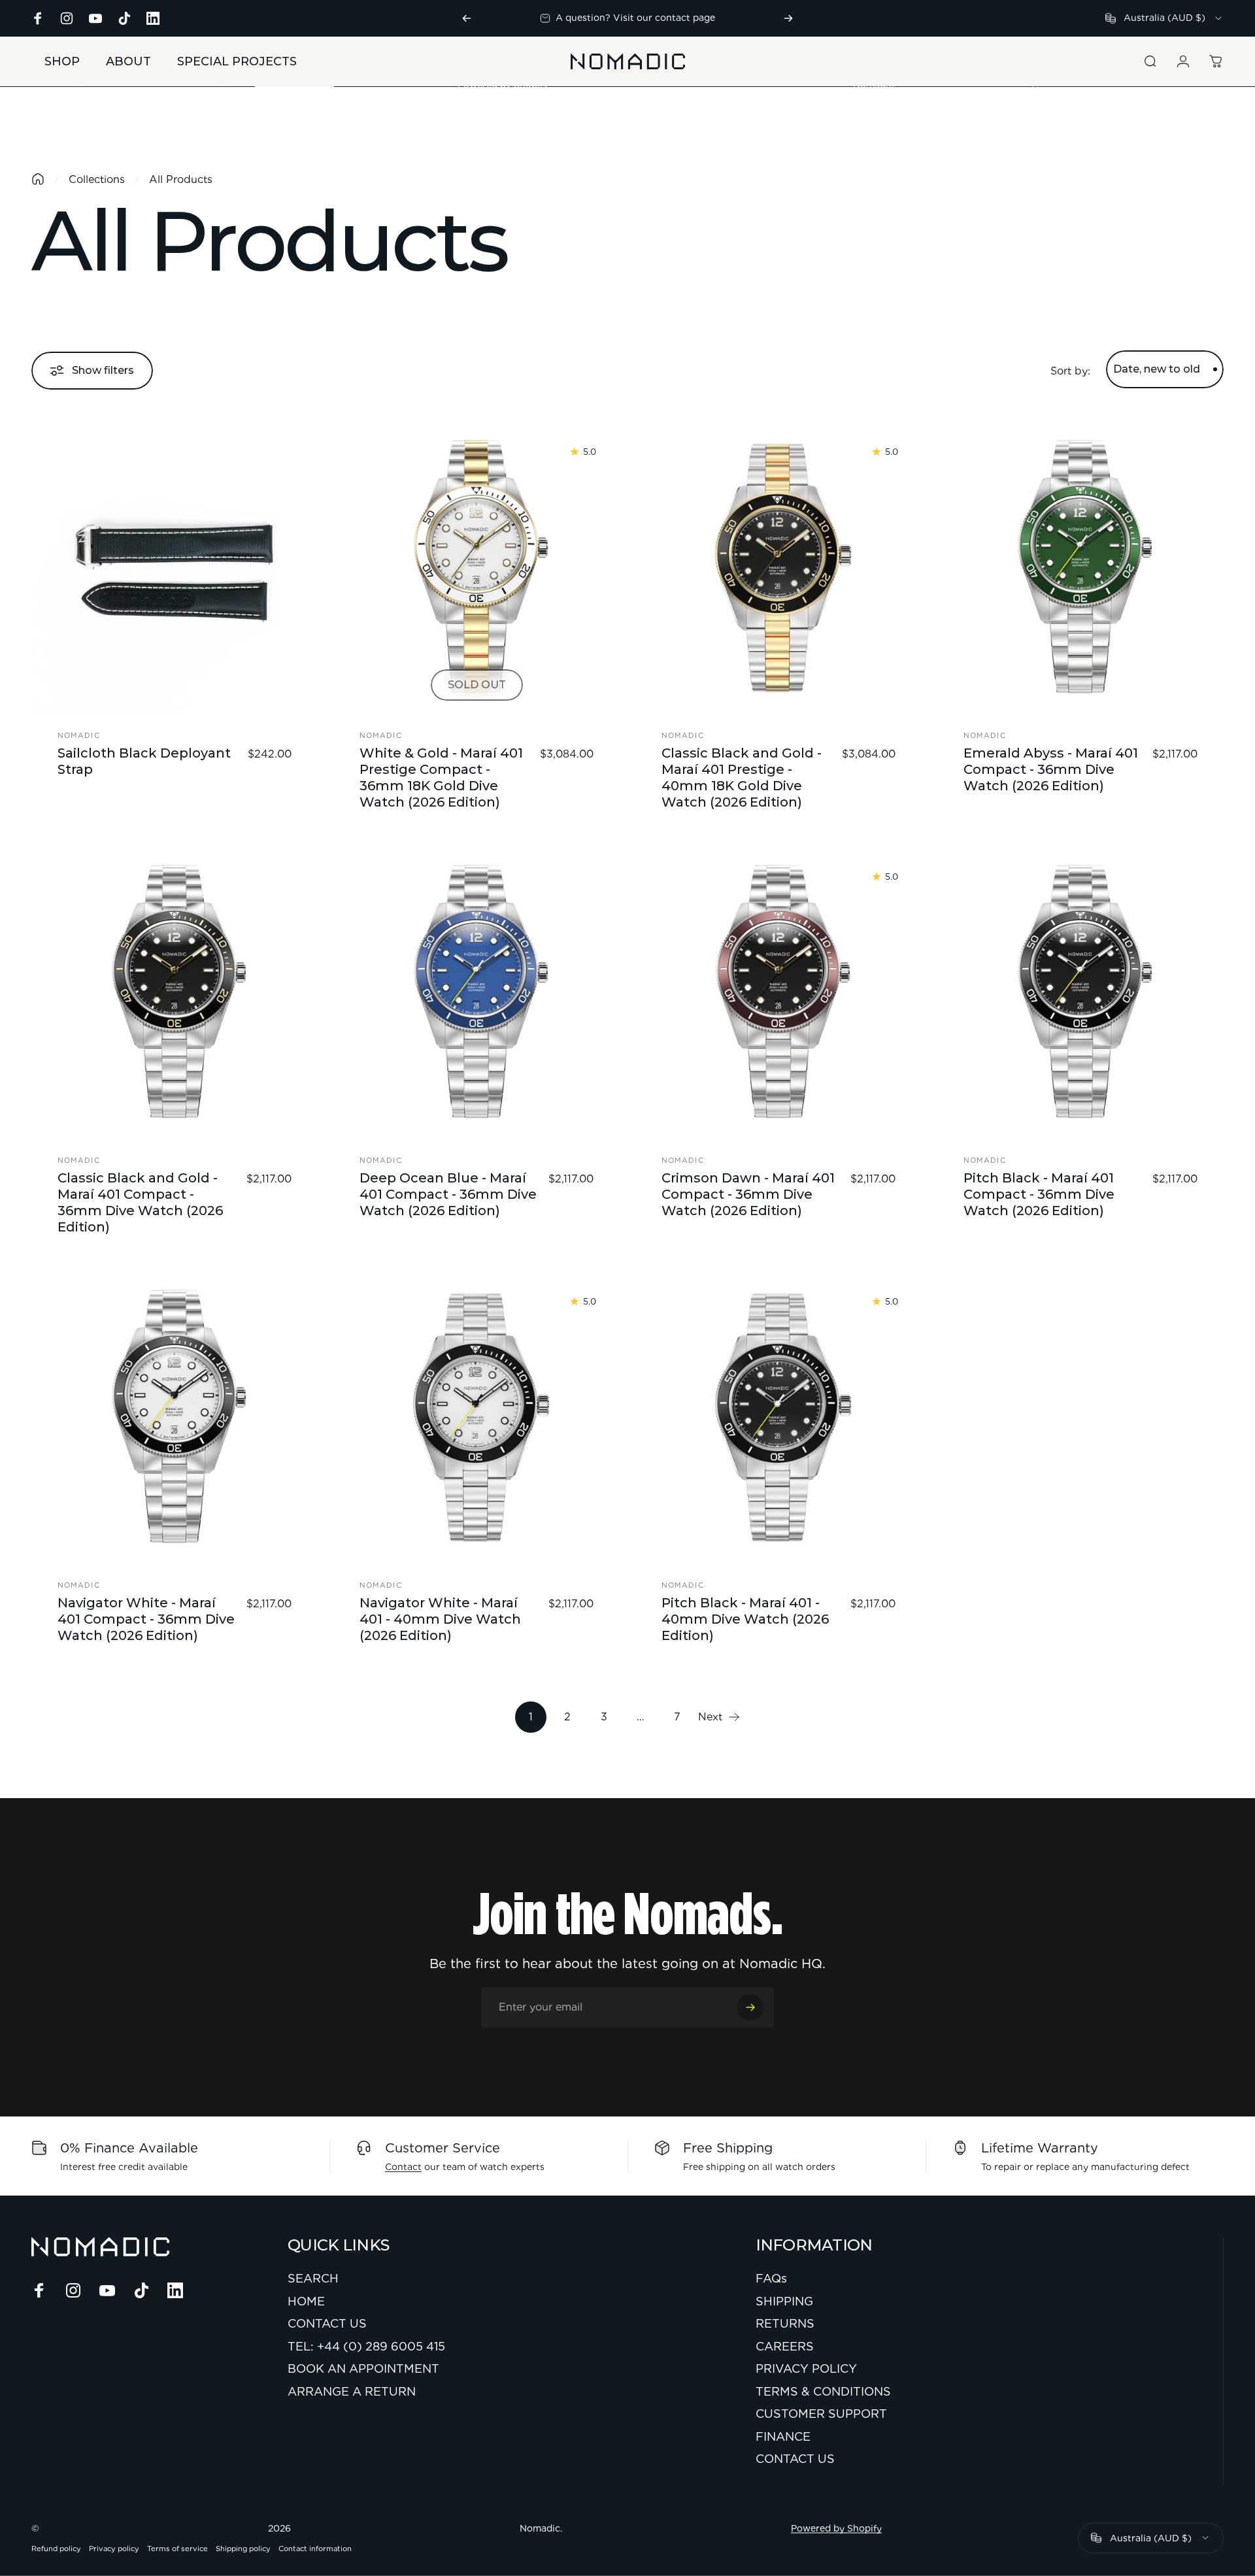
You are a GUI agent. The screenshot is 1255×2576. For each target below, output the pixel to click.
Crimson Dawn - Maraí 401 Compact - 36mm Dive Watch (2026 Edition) (748, 1194)
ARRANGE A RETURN (352, 2391)
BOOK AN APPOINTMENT (363, 2368)
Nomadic (79, 735)
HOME (306, 2301)
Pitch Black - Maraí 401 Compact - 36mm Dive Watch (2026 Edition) (1039, 1194)
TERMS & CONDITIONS (823, 2391)
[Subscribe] (750, 2007)
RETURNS (785, 2323)
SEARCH (313, 2278)
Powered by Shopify (836, 2528)
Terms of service (177, 2549)
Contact (403, 2167)
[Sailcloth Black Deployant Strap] (175, 571)
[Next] (788, 18)
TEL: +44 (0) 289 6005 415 (366, 2346)
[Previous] (467, 18)
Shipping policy (243, 2549)
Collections (97, 179)
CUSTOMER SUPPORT (821, 2414)
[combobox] (1164, 18)
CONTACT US (327, 2323)
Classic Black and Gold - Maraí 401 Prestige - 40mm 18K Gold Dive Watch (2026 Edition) (742, 778)
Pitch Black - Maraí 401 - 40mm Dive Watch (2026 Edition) (745, 1619)
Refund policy (56, 2549)
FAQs (771, 2278)
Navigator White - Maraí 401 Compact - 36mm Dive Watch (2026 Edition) (146, 1619)
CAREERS (785, 2346)
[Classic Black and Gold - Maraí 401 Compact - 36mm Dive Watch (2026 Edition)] (175, 995)
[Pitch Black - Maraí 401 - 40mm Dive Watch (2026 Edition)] (778, 1420)
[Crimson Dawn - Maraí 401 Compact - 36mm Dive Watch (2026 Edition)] (778, 995)
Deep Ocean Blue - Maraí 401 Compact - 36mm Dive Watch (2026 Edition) (448, 1194)
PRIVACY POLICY (806, 2368)
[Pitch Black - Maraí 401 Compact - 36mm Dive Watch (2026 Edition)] (1080, 995)
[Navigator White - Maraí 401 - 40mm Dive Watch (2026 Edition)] (477, 1420)
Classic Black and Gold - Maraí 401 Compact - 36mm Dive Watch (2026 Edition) (140, 1202)
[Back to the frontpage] (38, 179)
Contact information (315, 2549)
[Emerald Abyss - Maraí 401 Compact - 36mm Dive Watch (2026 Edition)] (1080, 571)
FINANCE (783, 2436)
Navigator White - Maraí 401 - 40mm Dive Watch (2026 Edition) (440, 1619)
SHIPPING (784, 2301)
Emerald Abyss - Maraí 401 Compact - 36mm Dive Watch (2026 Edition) (1051, 769)
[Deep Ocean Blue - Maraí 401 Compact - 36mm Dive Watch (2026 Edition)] (477, 995)
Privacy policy (114, 2549)
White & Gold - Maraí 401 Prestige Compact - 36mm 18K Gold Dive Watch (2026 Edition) (441, 778)
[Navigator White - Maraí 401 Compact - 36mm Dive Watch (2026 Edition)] (175, 1420)
